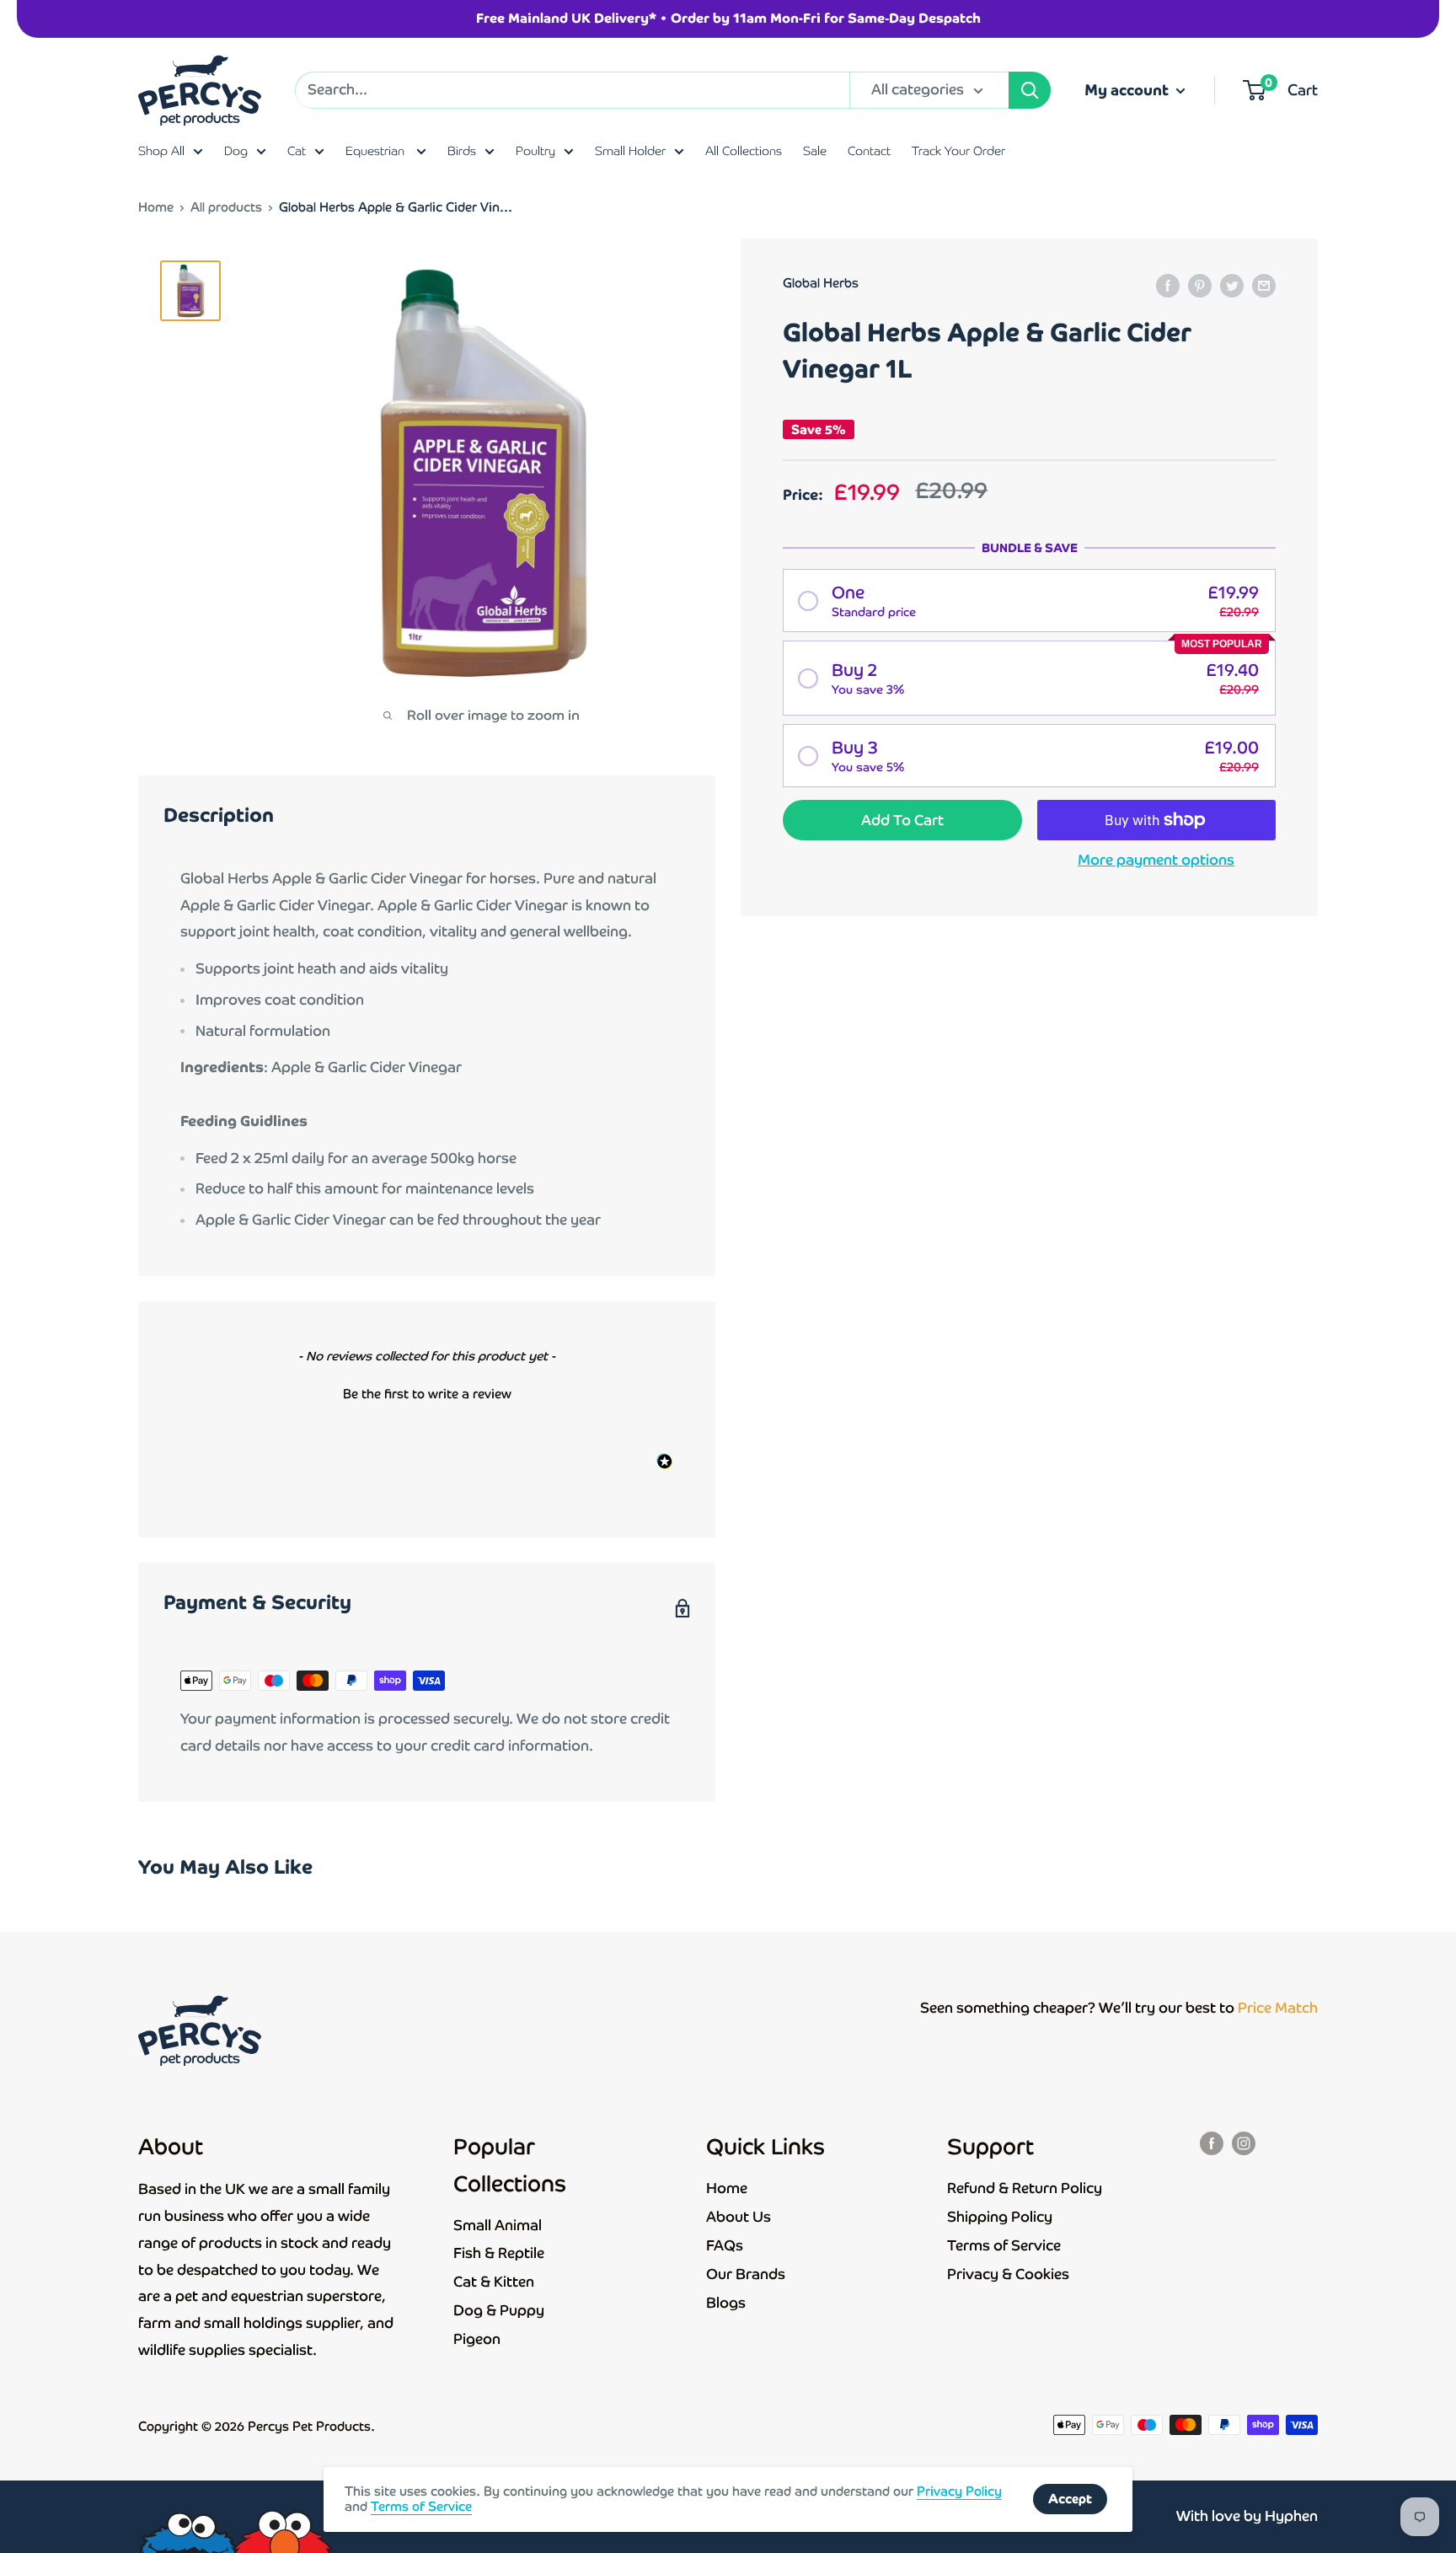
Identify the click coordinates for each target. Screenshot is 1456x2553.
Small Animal (498, 2225)
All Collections (744, 151)
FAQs (725, 2245)
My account (1128, 90)
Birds (462, 151)
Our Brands (746, 2274)
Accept (1070, 2499)
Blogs (726, 2303)
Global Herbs (821, 283)
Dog (236, 151)
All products (226, 207)
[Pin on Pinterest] (1200, 285)
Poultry (535, 151)
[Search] (1030, 90)
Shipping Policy (1000, 2217)
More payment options (1156, 860)
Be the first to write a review (427, 1394)
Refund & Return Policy (1025, 2188)
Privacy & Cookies (1008, 2274)
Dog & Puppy (499, 2310)
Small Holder (630, 151)
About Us (739, 2217)
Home (156, 207)
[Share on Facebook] (1168, 285)
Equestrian (377, 151)
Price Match (1278, 2008)
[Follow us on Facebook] (1212, 2143)
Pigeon (477, 2339)
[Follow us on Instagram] (1244, 2143)
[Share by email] (1264, 285)
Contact (869, 151)
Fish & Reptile (499, 2253)
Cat (297, 151)
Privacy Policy (959, 2491)
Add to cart (902, 820)
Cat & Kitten (494, 2282)
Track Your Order (958, 151)
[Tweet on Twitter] (1232, 285)
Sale (815, 151)
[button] (1029, 601)
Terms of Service (1004, 2245)
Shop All (161, 151)
